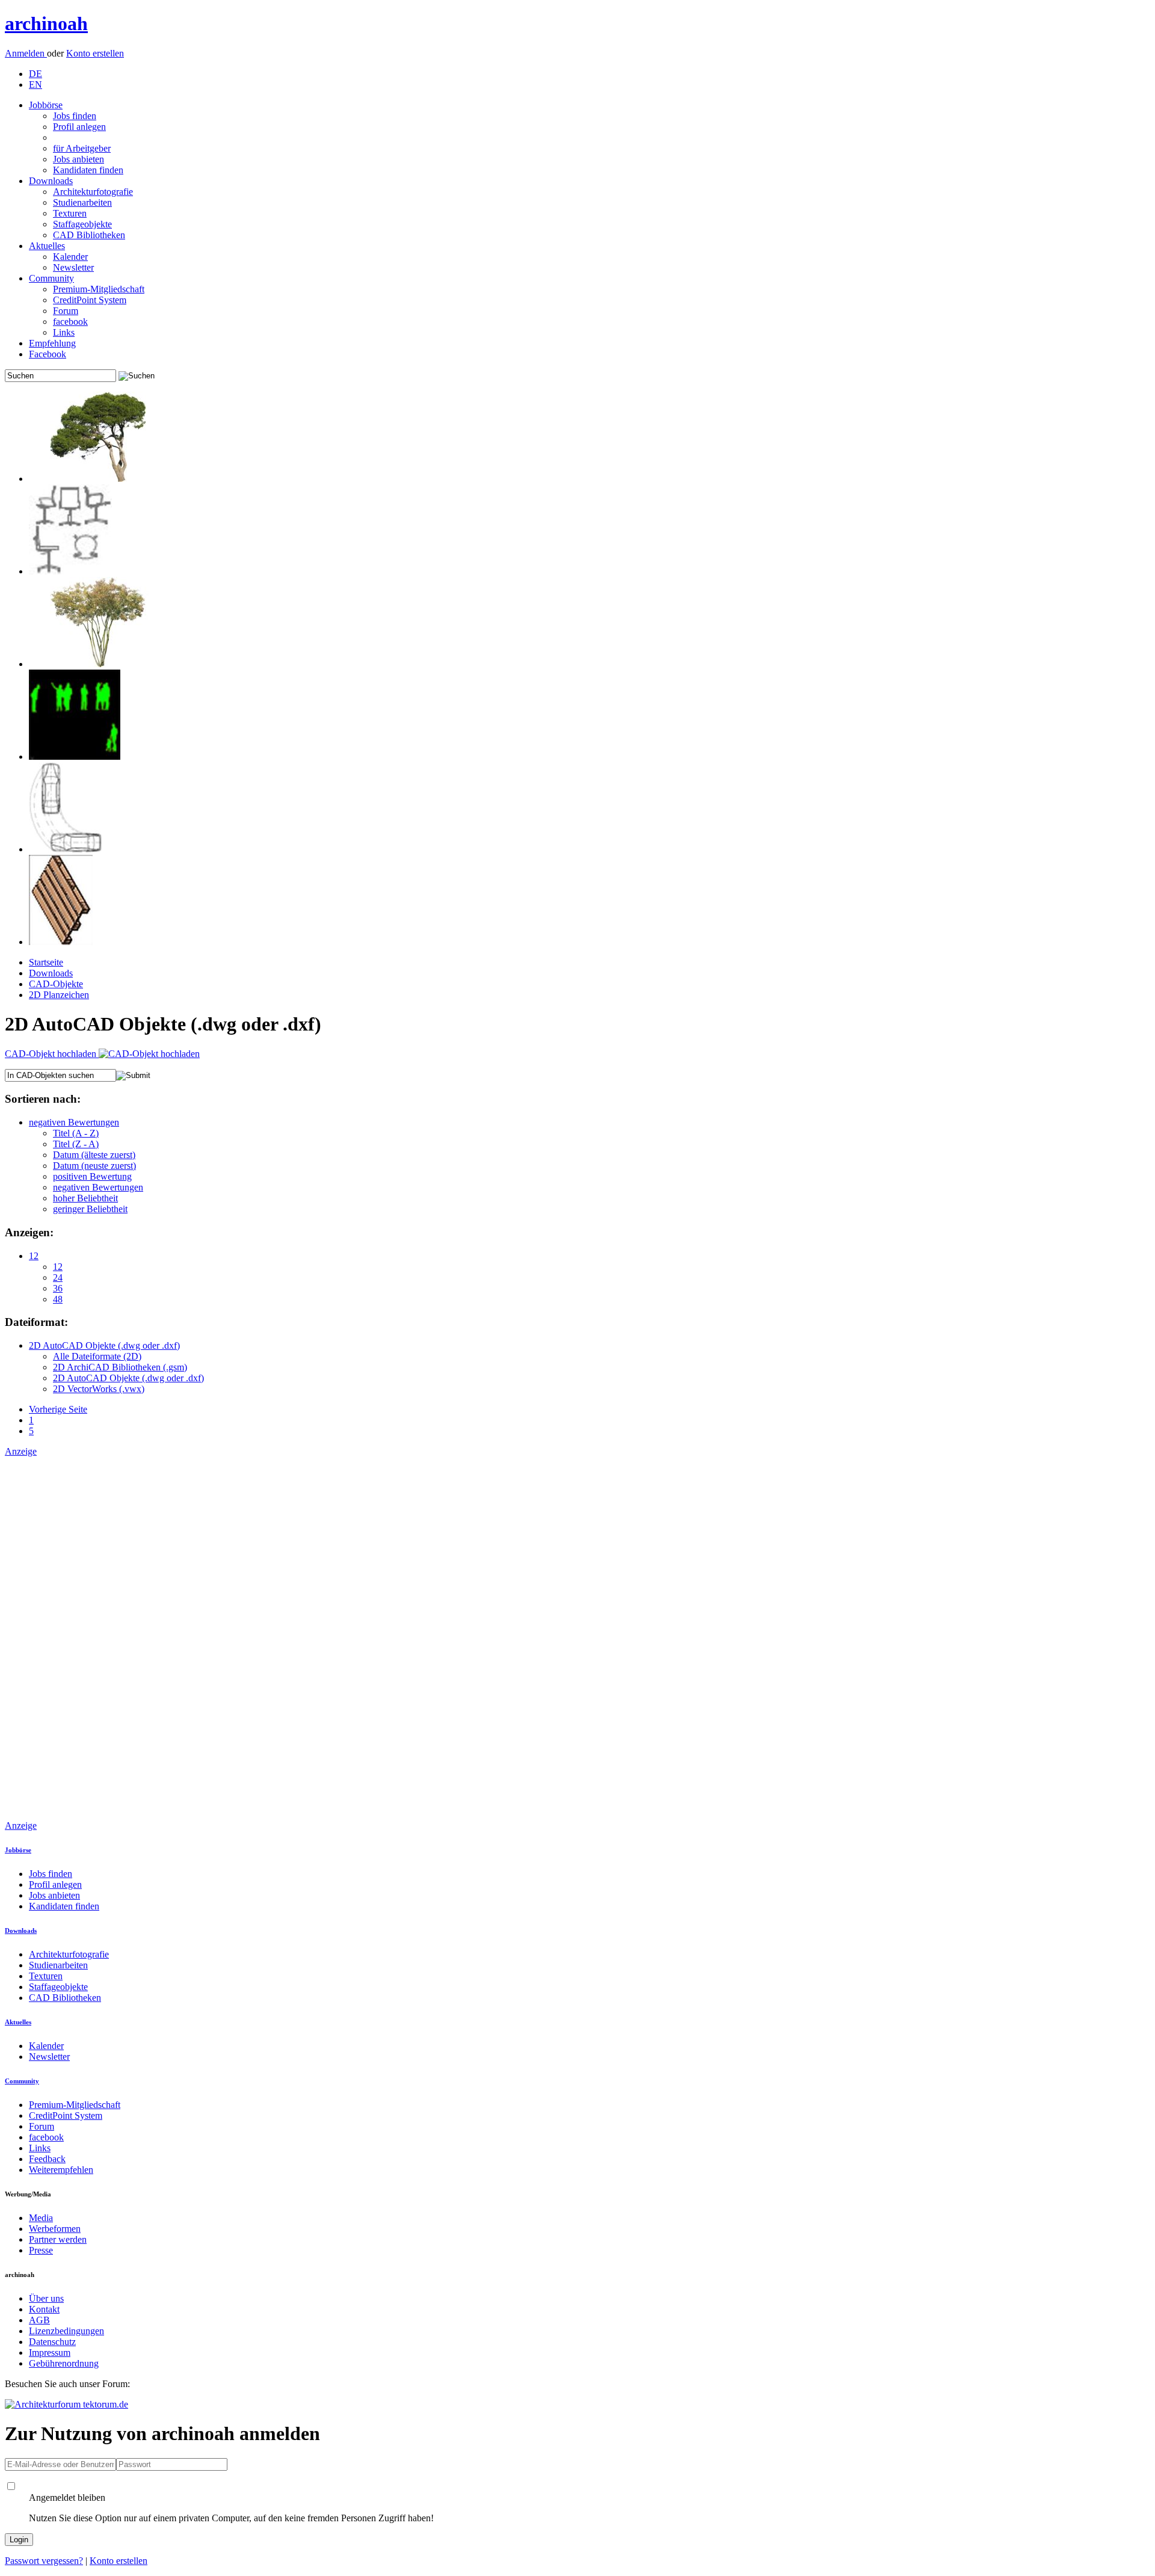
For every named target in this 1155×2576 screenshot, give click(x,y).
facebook (70, 322)
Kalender (70, 257)
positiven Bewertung (92, 1176)
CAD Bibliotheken (89, 235)
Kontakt (44, 2309)
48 (58, 1299)
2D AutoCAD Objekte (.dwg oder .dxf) (104, 1345)
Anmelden (26, 53)
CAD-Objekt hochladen (52, 1054)
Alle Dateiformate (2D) (97, 1356)
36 (58, 1288)
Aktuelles (47, 246)
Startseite (46, 962)
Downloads (51, 181)
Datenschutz (52, 2342)
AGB (39, 2320)
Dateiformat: (36, 1322)
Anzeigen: (29, 1232)
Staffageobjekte (82, 224)
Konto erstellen (95, 53)
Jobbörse (46, 105)
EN (35, 85)
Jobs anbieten (79, 159)
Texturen (70, 213)
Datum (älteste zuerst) (94, 1155)
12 (34, 1256)
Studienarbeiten (82, 202)
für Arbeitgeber (82, 148)
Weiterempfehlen (61, 2170)
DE (35, 74)
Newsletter (73, 267)
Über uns (46, 2298)
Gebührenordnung (64, 2363)
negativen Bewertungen (74, 1122)
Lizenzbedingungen (66, 2331)
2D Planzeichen (59, 995)
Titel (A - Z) (76, 1133)
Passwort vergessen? (44, 2561)
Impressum (50, 2353)
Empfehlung (52, 343)
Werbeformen (55, 2229)
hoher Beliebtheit (85, 1198)
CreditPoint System (90, 300)
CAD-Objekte (56, 984)
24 (58, 1277)
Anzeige (21, 1451)
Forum (66, 311)
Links (64, 332)
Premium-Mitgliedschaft (99, 289)
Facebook (48, 354)
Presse (41, 2250)
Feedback (47, 2159)
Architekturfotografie (93, 192)
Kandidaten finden (88, 170)
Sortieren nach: (43, 1099)
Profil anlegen (79, 127)
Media (41, 2218)
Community (51, 278)
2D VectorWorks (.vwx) (99, 1389)
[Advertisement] (53, 1638)
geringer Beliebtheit (90, 1209)
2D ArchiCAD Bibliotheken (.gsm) (120, 1367)
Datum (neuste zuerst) (94, 1166)
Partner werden (58, 2239)
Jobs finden (75, 116)
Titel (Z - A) (76, 1144)
